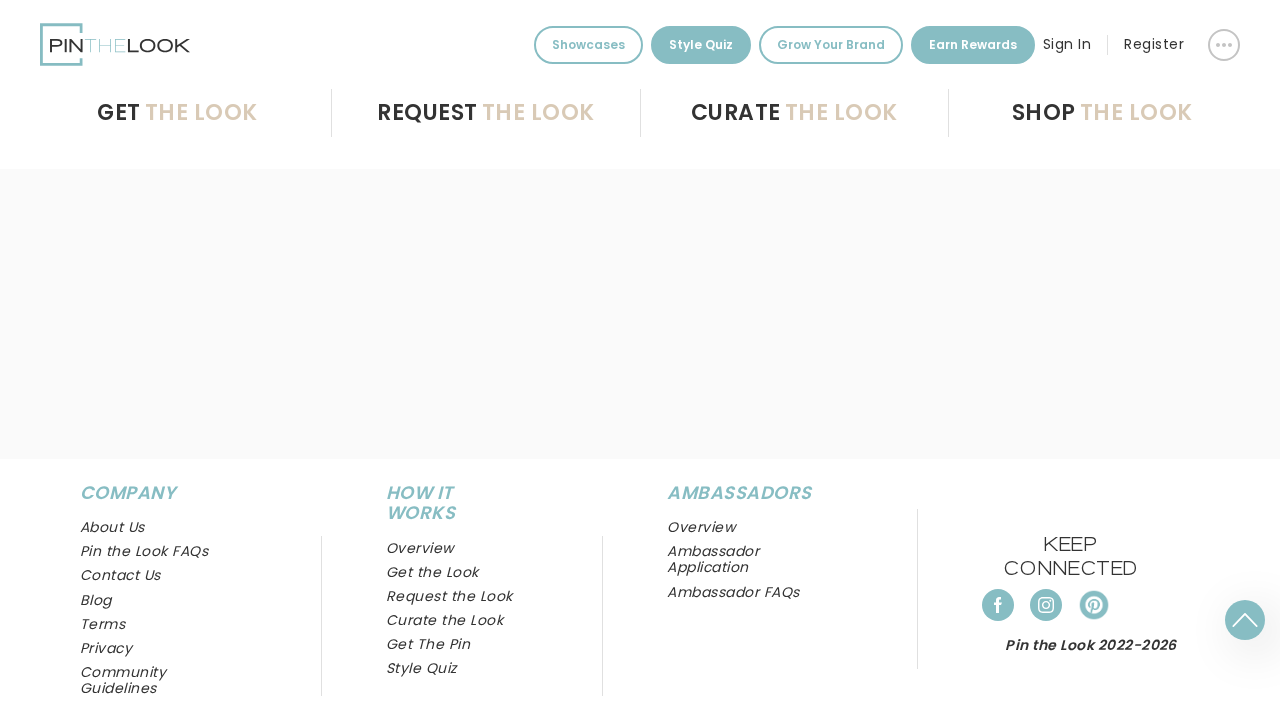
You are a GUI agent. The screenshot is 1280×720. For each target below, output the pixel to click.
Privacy (106, 648)
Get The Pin (428, 644)
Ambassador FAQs (733, 592)
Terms (102, 624)
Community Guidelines (123, 680)
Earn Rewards (973, 44)
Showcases (588, 44)
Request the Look (449, 596)
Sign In (1067, 44)
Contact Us (120, 575)
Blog (96, 600)
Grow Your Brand (831, 44)
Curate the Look (444, 620)
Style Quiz (701, 44)
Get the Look (432, 572)
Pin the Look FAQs (144, 551)
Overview (701, 527)
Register (1154, 44)
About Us (112, 527)
